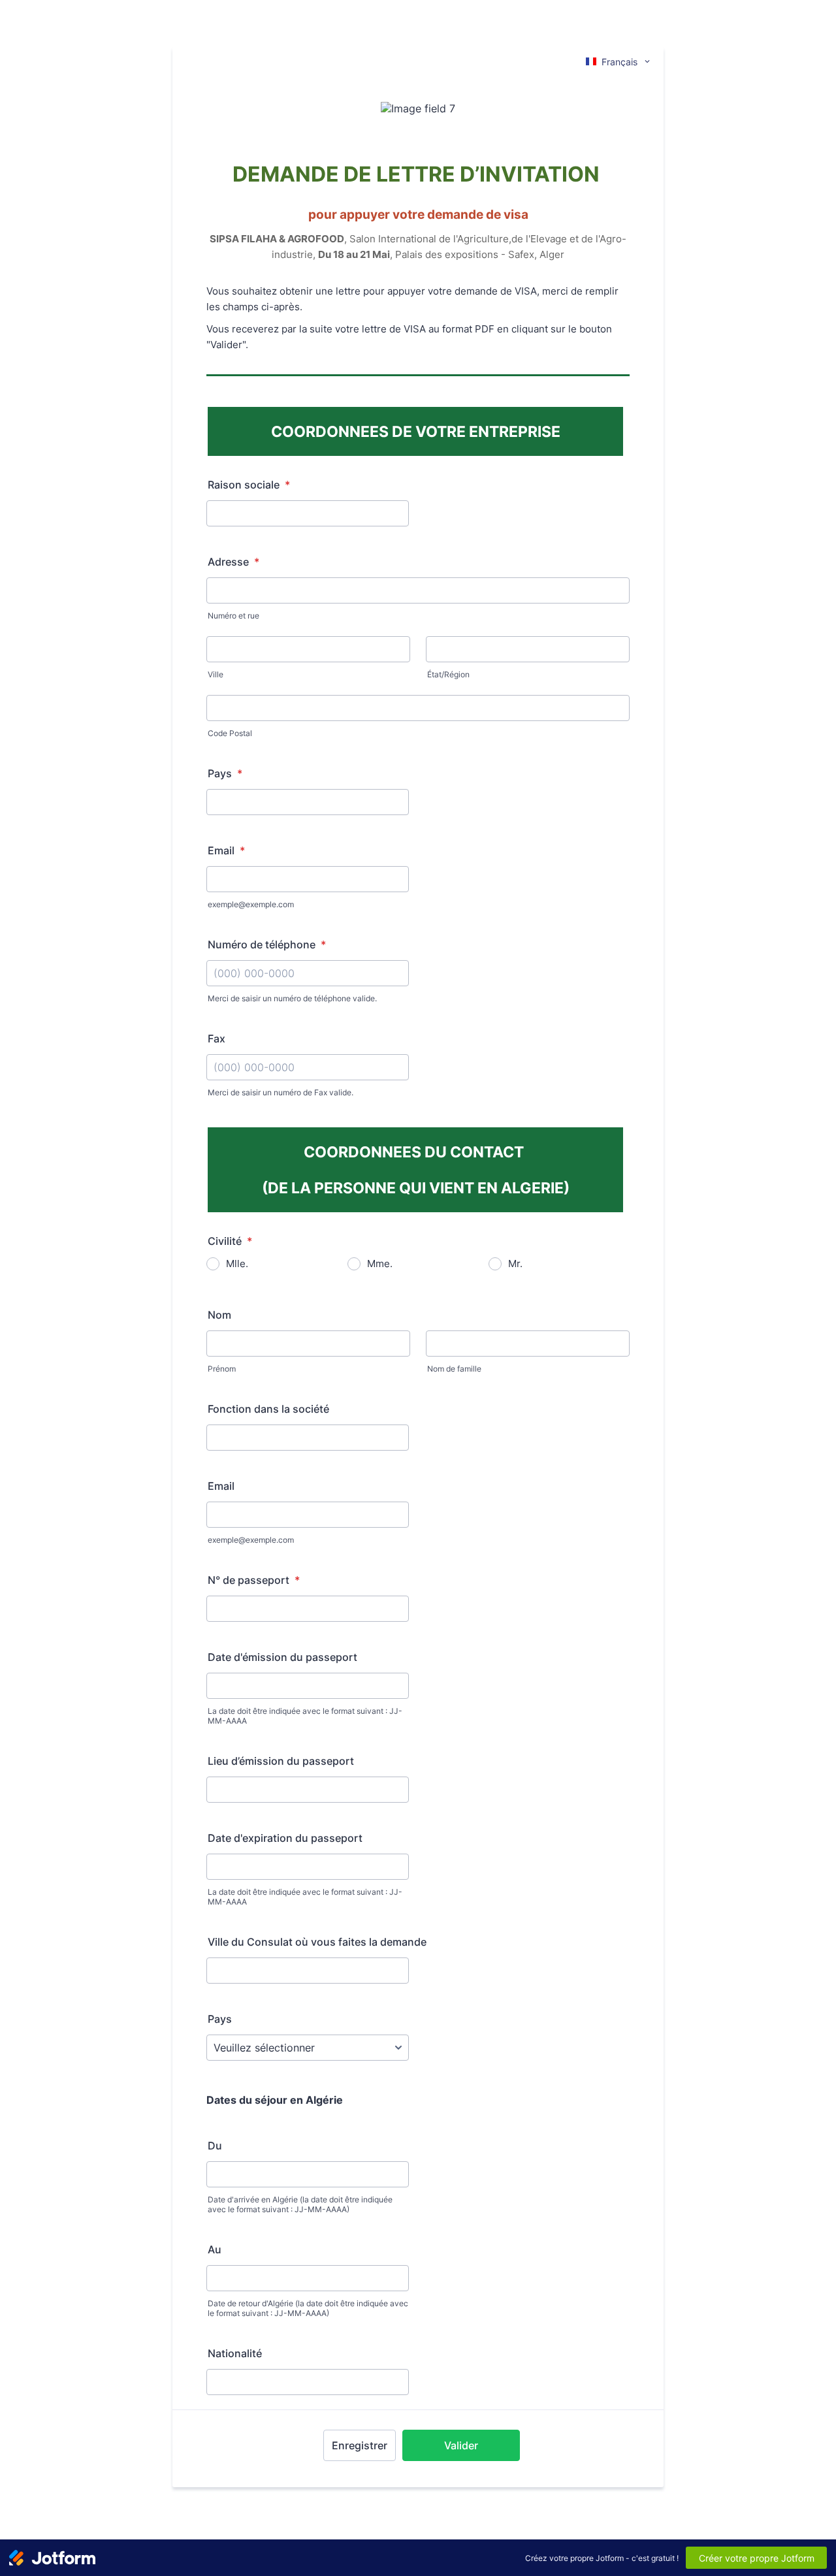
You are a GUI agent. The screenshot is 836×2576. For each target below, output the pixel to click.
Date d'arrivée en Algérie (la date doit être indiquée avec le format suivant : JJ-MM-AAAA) (300, 2204)
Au (215, 2249)
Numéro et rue (233, 616)
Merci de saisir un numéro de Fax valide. (281, 1092)
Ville (216, 674)
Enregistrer (360, 2445)
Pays (225, 773)
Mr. (515, 1264)
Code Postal (230, 733)
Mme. (380, 1264)
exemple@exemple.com (251, 904)
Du (215, 2146)
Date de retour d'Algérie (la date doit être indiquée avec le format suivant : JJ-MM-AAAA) (308, 2308)
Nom (219, 1315)
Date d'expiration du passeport (285, 1838)
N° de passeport (254, 1580)
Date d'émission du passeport (282, 1657)
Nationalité (235, 2353)
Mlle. (237, 1264)
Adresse (233, 562)
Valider (461, 2445)
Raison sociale (249, 485)
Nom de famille (454, 1369)
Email (226, 850)
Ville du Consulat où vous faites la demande (317, 1942)
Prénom (222, 1369)
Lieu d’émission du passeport (281, 1761)
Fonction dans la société (268, 1409)
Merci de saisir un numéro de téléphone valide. (292, 998)
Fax (217, 1038)
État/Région (448, 674)
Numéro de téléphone (267, 944)
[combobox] (619, 61)
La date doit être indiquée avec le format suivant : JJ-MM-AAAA (305, 1716)
